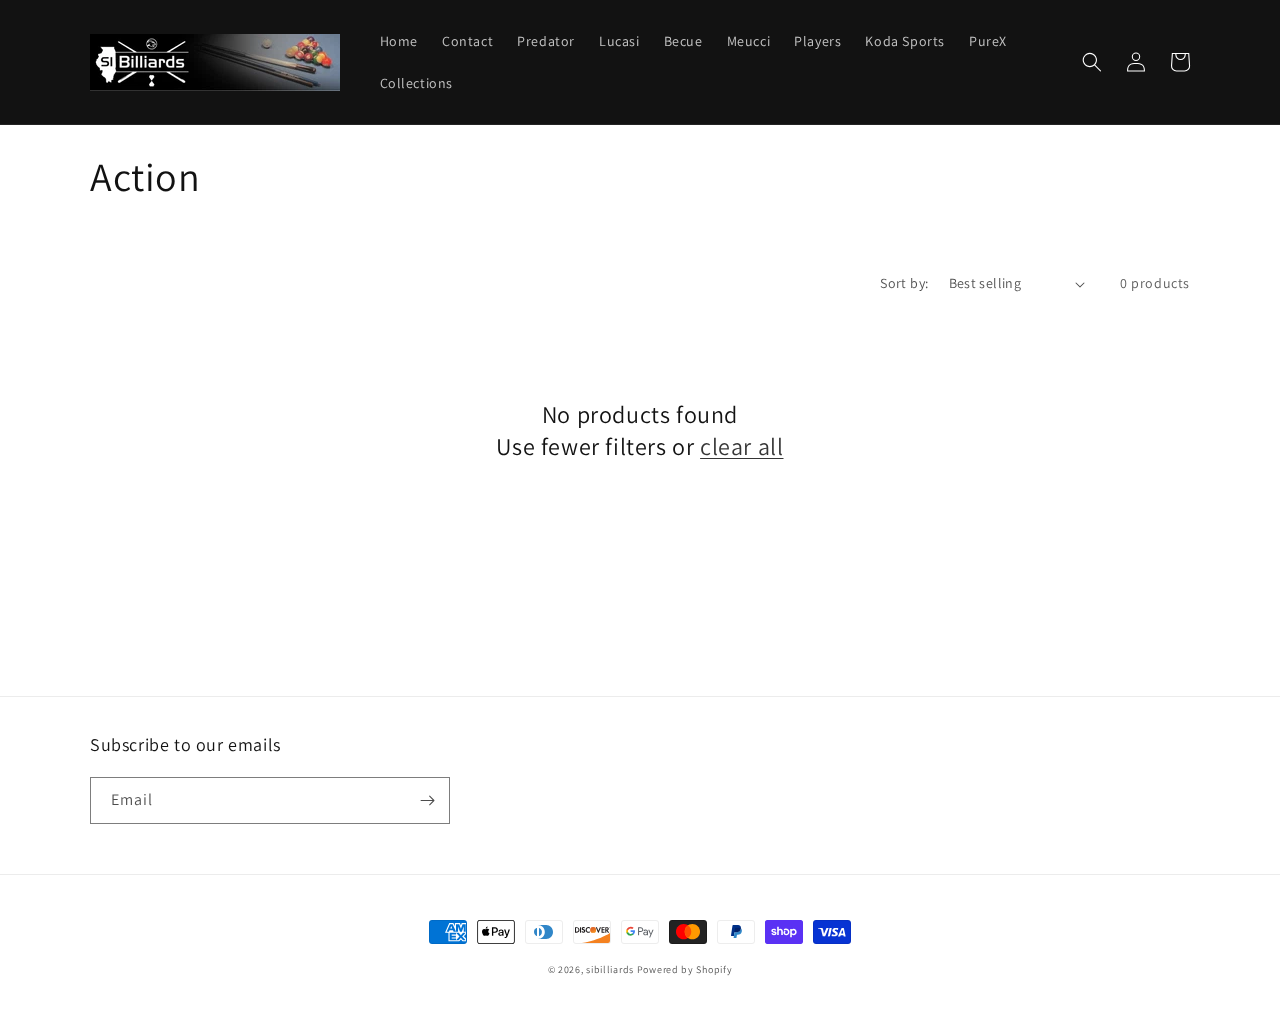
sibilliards (610, 969)
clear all (741, 446)
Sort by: (904, 283)
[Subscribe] (427, 800)
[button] (1092, 62)
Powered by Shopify (685, 969)
